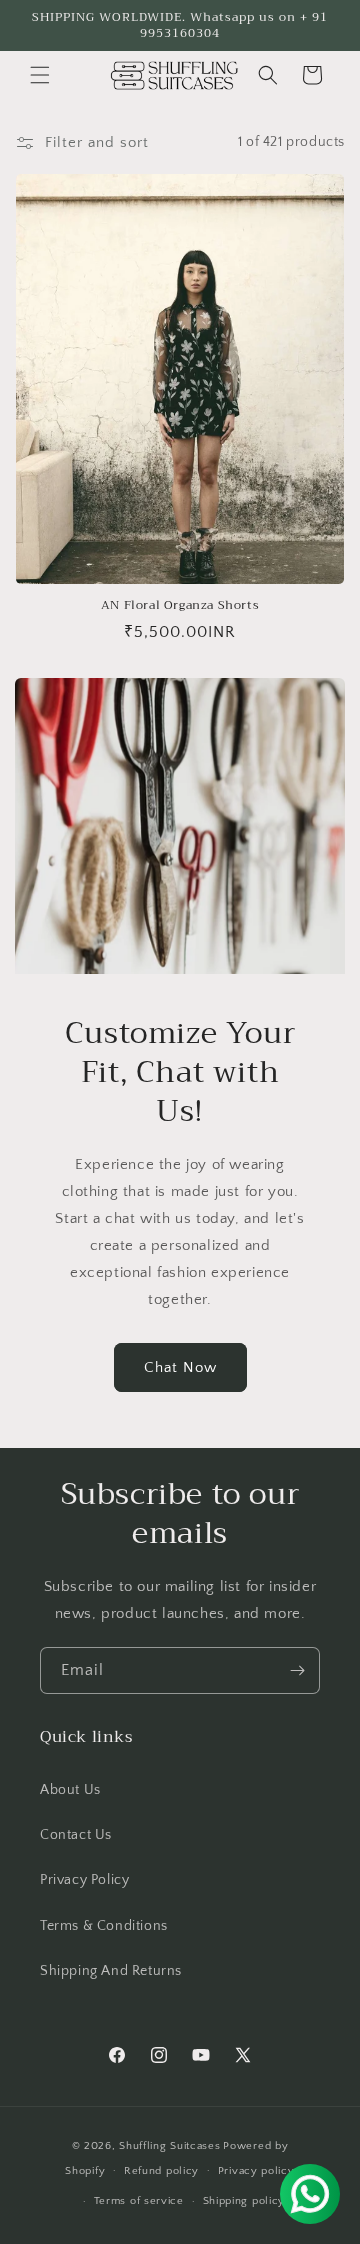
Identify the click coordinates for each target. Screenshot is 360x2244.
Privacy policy (256, 2171)
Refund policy (161, 2171)
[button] (40, 75)
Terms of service (139, 2201)
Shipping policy (244, 2201)
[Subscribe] (297, 1670)
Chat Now (180, 1367)
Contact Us (76, 1835)
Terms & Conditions (104, 1926)
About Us (70, 1790)
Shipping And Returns (111, 1971)
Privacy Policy (84, 1880)
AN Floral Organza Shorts (180, 606)
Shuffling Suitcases (169, 2146)
